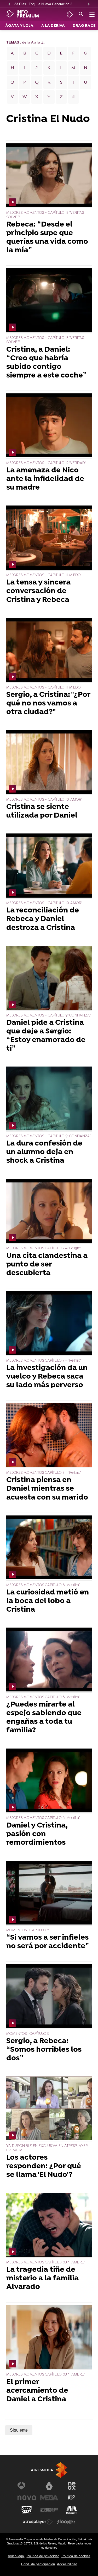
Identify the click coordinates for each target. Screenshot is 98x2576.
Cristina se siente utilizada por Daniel (42, 812)
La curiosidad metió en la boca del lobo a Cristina (48, 1601)
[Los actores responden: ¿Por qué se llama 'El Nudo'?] (49, 2109)
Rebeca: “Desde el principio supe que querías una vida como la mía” (47, 238)
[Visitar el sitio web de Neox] (72, 2486)
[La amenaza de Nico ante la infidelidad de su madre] (49, 426)
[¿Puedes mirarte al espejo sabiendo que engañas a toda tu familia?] (49, 1660)
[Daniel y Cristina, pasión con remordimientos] (49, 1781)
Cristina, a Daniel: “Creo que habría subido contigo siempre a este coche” (47, 363)
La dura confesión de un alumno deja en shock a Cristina (44, 1152)
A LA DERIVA (53, 26)
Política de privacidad (43, 2556)
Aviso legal (16, 2556)
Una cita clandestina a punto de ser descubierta (47, 1265)
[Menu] (91, 14)
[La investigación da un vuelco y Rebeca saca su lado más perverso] (49, 1324)
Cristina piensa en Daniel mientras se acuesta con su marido (47, 1489)
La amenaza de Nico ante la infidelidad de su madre (45, 479)
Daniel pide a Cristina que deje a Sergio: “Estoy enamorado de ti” (46, 1036)
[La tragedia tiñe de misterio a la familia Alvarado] (49, 2225)
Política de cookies (76, 2556)
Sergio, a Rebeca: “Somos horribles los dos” (44, 2050)
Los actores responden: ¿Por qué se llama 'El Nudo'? (44, 2167)
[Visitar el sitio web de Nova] (27, 2498)
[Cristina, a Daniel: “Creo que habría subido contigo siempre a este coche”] (49, 301)
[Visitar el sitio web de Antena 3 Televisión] (27, 2486)
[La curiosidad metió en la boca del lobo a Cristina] (49, 1548)
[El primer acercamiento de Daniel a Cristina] (49, 2338)
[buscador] (81, 14)
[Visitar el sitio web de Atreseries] (72, 2498)
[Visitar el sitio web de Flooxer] (66, 2522)
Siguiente (19, 2430)
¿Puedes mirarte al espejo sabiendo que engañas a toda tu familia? (44, 1718)
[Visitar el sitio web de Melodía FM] (72, 2510)
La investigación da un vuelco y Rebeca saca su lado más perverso (47, 1377)
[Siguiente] (89, 4)
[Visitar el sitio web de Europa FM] (49, 2510)
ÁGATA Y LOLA (19, 26)
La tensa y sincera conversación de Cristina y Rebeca (38, 591)
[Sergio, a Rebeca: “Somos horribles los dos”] (49, 1997)
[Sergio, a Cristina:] (49, 650)
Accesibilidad (67, 2564)
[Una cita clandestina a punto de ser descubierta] (49, 1211)
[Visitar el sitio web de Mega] (49, 2498)
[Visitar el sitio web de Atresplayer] (38, 2522)
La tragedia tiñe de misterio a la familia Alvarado (42, 2279)
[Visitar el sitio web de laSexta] (49, 2486)
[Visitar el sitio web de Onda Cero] (27, 2510)
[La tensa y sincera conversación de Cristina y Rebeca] (49, 538)
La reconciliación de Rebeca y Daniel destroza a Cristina (43, 919)
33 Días (20, 4)
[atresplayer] (70, 14)
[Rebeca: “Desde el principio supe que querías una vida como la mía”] (49, 176)
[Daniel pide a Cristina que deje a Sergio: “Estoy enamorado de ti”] (49, 978)
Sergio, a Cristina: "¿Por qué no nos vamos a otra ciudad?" (48, 704)
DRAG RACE (84, 26)
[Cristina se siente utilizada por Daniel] (49, 763)
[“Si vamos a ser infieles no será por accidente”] (49, 1893)
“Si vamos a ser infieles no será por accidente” (48, 1942)
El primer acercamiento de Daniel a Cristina (37, 2391)
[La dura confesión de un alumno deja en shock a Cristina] (49, 1099)
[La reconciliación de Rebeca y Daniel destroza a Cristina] (49, 866)
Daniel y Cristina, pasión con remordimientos (37, 1834)
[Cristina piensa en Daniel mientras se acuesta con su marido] (49, 1436)
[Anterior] (9, 4)
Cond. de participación (38, 2564)
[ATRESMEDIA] (49, 2470)
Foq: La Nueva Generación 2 (50, 4)
